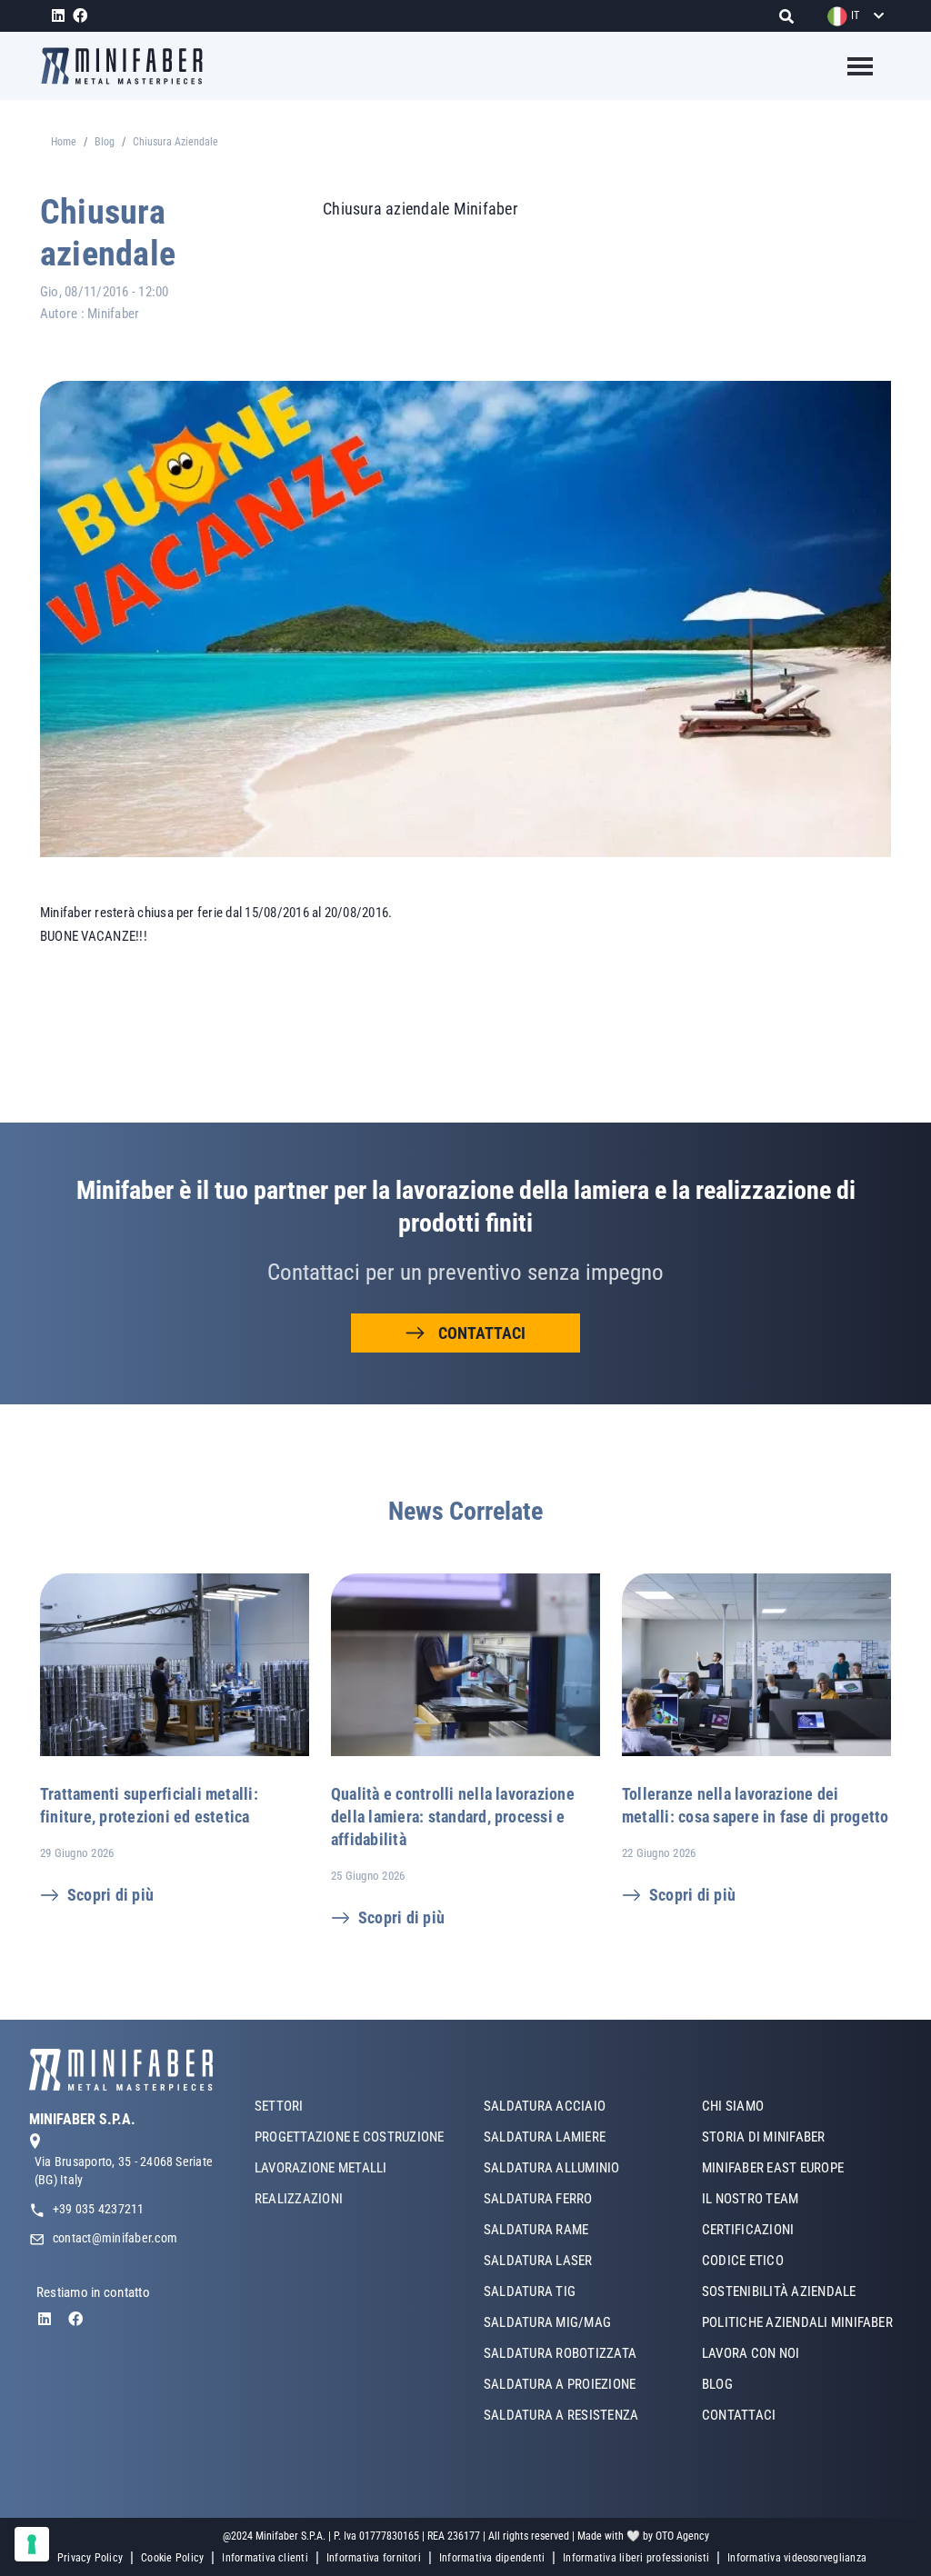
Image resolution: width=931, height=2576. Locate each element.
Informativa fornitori (374, 2558)
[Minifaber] (129, 66)
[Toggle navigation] (849, 66)
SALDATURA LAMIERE (545, 2137)
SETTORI (279, 2106)
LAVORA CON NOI (751, 2353)
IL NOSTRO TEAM (750, 2199)
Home (64, 142)
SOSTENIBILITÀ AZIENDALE (779, 2291)
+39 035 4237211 (99, 2209)
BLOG (717, 2384)
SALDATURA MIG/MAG (547, 2322)
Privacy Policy (90, 2558)
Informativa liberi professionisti (636, 2558)
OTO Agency (682, 2536)
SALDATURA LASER (538, 2261)
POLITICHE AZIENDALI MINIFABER (797, 2322)
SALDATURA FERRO (538, 2199)
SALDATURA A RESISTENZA (561, 2415)
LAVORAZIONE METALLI (321, 2168)
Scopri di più (110, 1895)
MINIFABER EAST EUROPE (773, 2168)
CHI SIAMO (733, 2106)
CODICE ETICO (743, 2261)
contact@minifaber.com (115, 2238)
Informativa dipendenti (492, 2558)
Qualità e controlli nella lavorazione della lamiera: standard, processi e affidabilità (453, 1817)
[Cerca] (791, 16)
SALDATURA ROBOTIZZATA (560, 2353)
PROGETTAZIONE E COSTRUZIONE (349, 2137)
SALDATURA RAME (536, 2230)
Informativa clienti (265, 2558)
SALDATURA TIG (530, 2291)
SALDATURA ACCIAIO (545, 2106)
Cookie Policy (172, 2558)
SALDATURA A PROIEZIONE (560, 2384)
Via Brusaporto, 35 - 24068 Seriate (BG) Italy (124, 2171)
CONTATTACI (482, 1333)
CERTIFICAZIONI (748, 2230)
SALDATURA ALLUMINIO (552, 2168)
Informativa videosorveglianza (797, 2558)
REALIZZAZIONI (299, 2199)
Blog (105, 142)
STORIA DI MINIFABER (764, 2137)
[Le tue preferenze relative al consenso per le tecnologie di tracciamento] (32, 2544)
